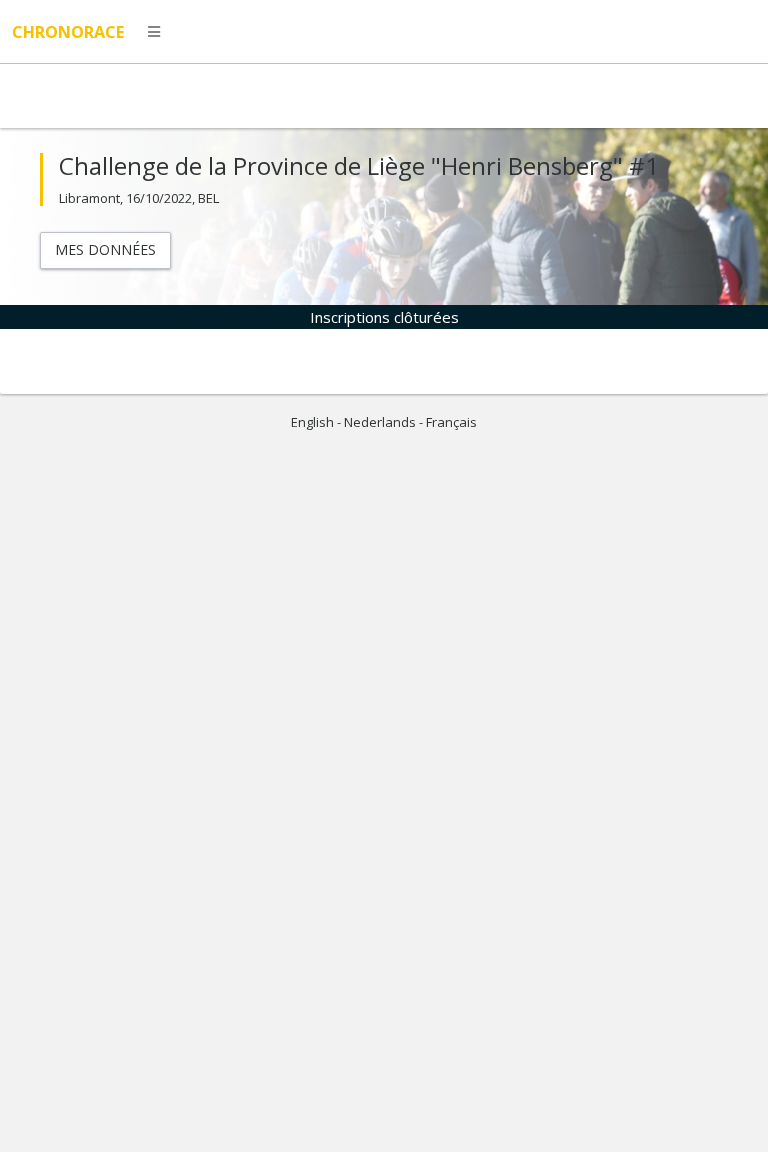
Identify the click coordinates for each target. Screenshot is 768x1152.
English (312, 422)
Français (451, 422)
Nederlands (380, 422)
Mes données (105, 249)
